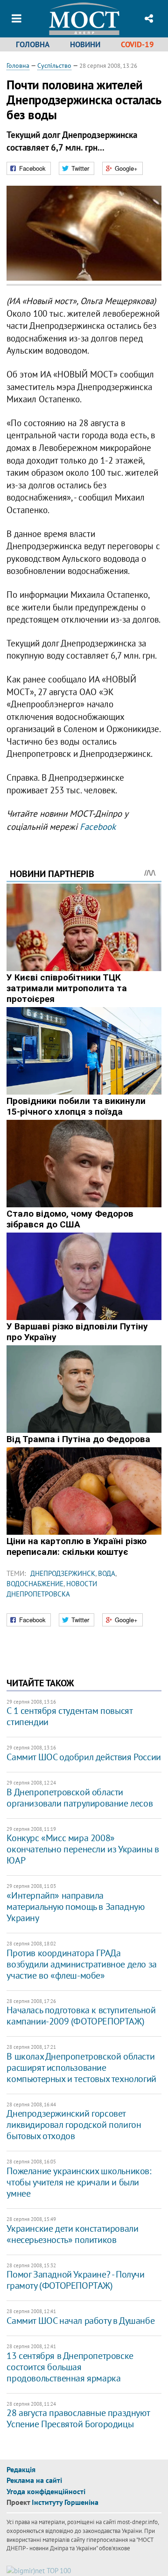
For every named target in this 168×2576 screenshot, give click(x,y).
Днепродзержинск (63, 1573)
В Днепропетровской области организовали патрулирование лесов (80, 1798)
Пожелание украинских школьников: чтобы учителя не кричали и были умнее (79, 2182)
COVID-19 (137, 44)
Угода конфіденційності (46, 2491)
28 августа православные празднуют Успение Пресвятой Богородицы (78, 2418)
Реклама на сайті (34, 2480)
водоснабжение (35, 1584)
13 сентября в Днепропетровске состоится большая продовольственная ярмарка (70, 2367)
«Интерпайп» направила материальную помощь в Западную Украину (75, 1907)
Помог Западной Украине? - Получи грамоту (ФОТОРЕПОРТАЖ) (75, 2280)
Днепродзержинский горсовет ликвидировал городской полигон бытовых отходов (74, 2125)
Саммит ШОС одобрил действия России (84, 1757)
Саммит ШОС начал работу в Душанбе (80, 2321)
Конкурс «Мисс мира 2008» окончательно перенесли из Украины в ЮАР (83, 1849)
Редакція (21, 2469)
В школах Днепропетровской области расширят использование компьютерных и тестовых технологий (81, 2068)
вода (107, 1573)
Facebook (98, 827)
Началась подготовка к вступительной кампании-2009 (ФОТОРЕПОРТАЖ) (81, 2016)
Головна (33, 44)
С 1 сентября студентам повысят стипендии (69, 1716)
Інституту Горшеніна (65, 2502)
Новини (85, 44)
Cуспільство (54, 65)
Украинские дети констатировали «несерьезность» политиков (72, 2234)
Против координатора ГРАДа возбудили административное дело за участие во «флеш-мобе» (81, 1964)
